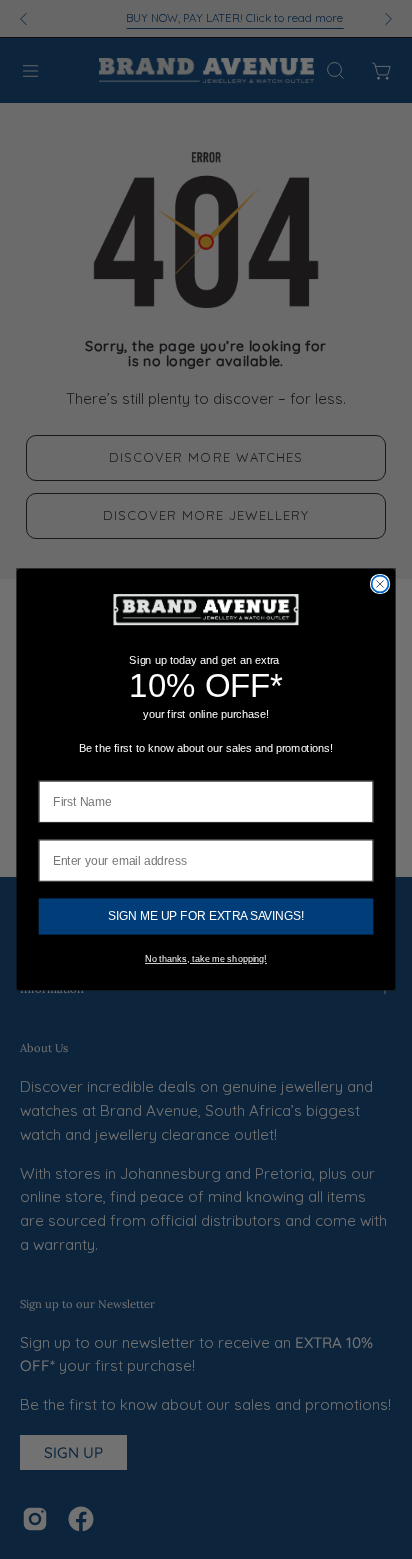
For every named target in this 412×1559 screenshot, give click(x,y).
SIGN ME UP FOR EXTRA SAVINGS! (206, 916)
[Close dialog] (380, 584)
